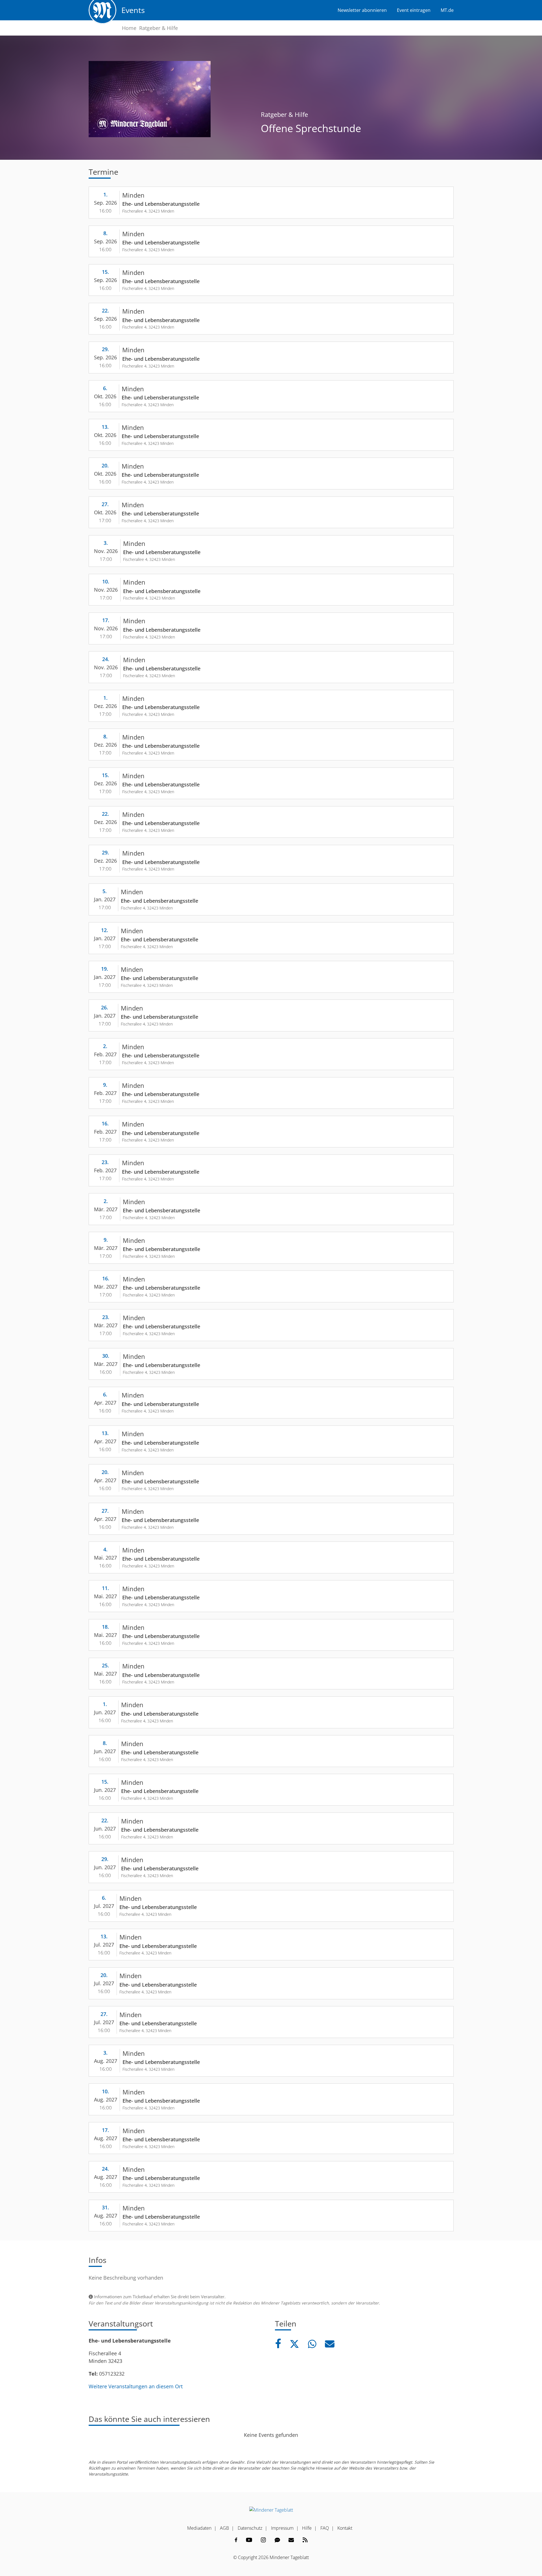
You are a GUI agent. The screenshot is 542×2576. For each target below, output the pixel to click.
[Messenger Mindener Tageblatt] (277, 2540)
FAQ (325, 2528)
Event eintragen (414, 10)
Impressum (282, 2528)
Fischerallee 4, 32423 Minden (148, 211)
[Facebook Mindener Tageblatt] (236, 2540)
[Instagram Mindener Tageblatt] (263, 2540)
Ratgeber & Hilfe (159, 28)
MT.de (447, 10)
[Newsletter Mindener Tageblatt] (291, 2540)
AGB (224, 2528)
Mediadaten (199, 2528)
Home (129, 28)
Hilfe (307, 2528)
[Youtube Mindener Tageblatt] (249, 2540)
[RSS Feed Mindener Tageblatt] (305, 2540)
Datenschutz (250, 2528)
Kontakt (345, 2528)
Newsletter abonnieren (362, 10)
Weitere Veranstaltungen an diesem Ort (136, 2386)
